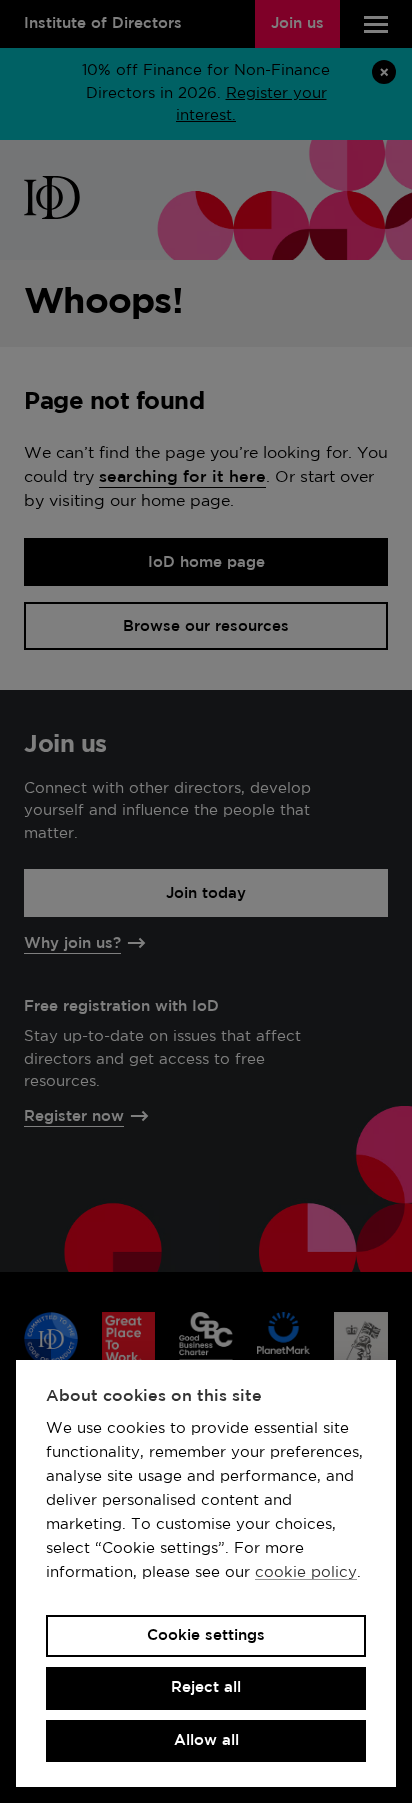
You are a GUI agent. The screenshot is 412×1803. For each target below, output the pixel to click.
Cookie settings (206, 1635)
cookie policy (306, 1572)
